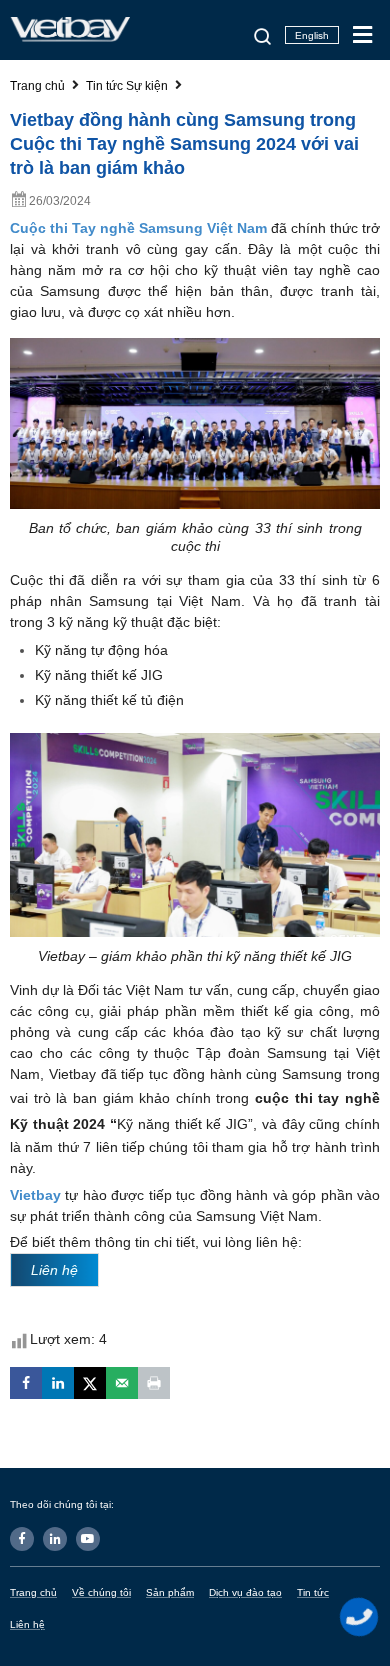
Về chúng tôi (101, 1592)
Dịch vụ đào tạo (245, 1592)
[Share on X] (90, 1383)
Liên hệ (27, 1624)
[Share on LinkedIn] (58, 1383)
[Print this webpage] (154, 1383)
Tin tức (313, 1592)
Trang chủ (33, 1592)
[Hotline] (360, 1617)
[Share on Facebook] (26, 1383)
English (312, 35)
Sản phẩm (170, 1592)
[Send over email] (122, 1383)
